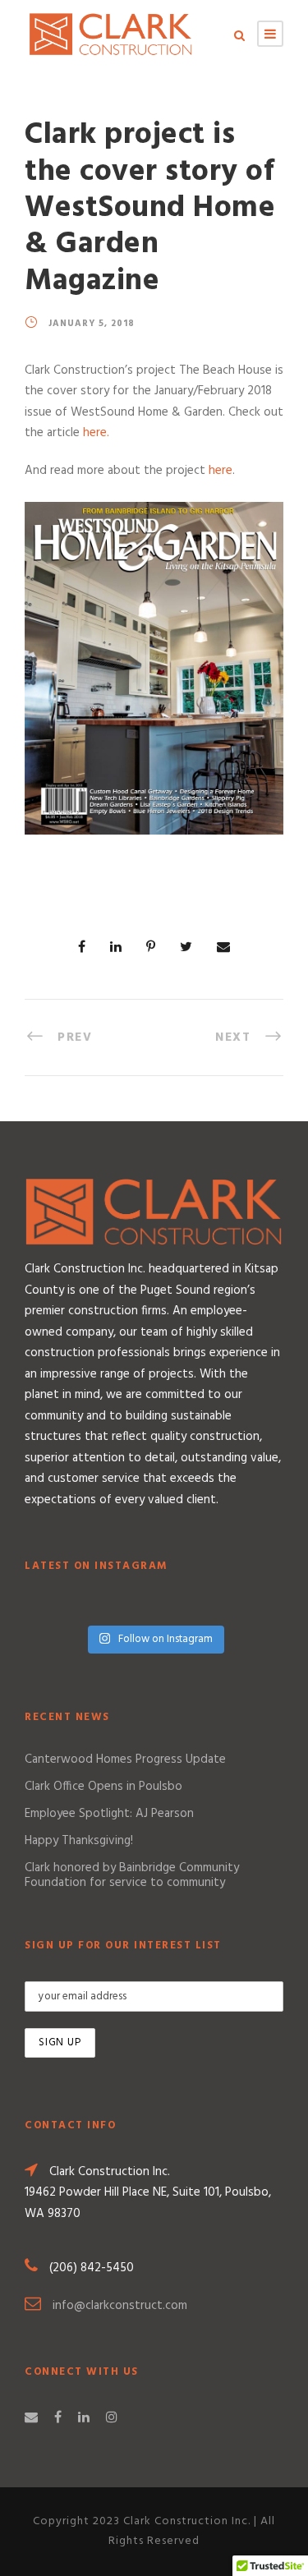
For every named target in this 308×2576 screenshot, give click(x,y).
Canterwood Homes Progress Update (125, 1759)
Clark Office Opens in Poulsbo (103, 1787)
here (221, 471)
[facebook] (58, 2418)
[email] (31, 2418)
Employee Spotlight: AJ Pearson (109, 1814)
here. (96, 433)
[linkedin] (84, 2418)
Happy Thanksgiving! (79, 1841)
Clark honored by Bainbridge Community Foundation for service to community (132, 1875)
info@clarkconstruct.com (120, 2306)
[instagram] (112, 2418)
